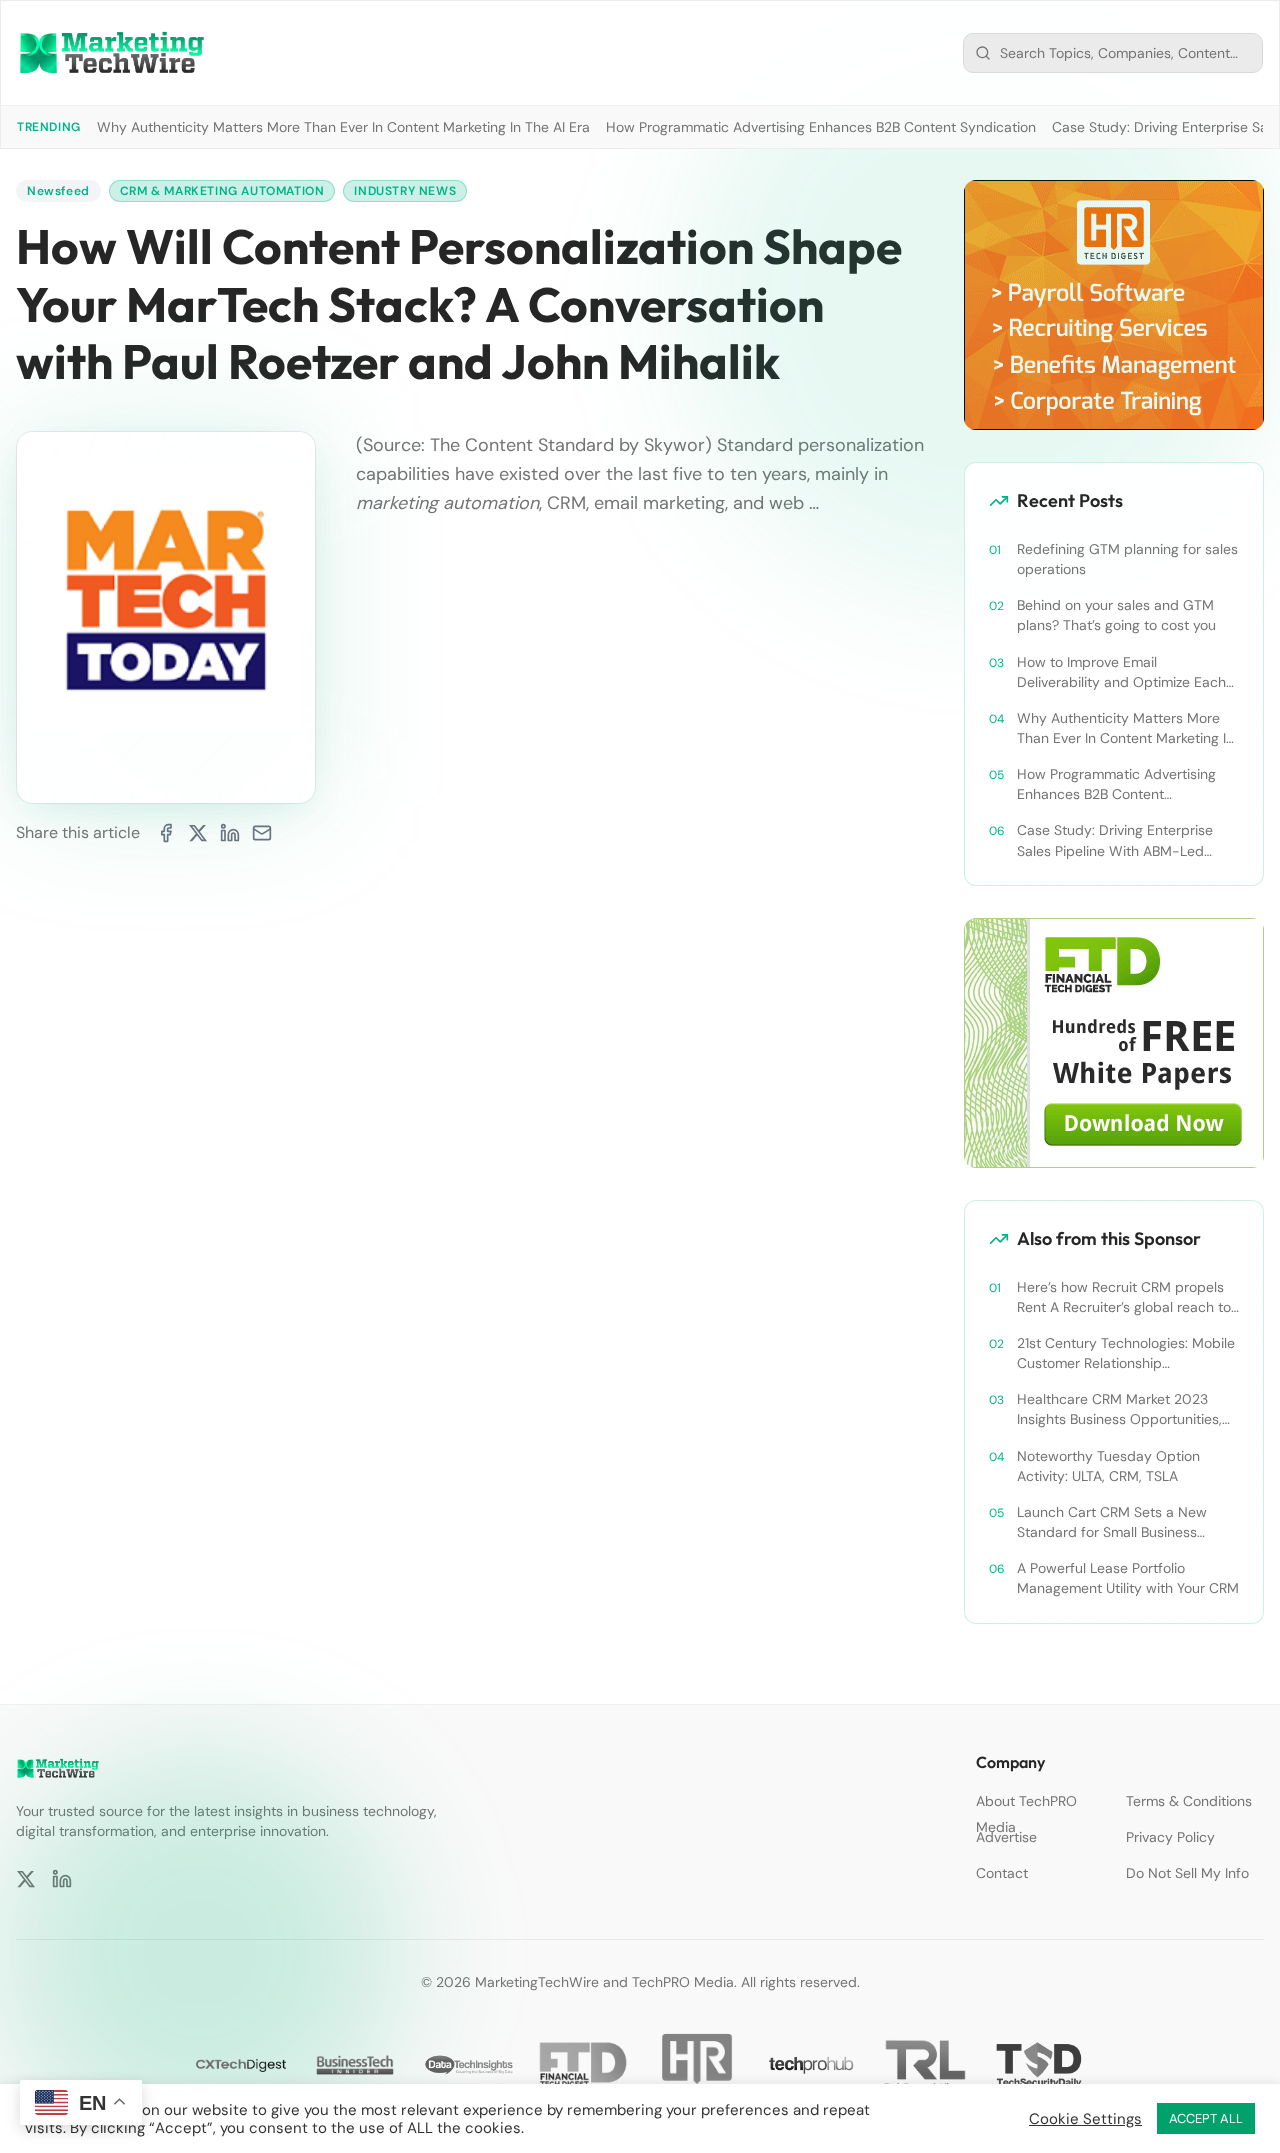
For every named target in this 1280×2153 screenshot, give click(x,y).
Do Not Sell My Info (1187, 1873)
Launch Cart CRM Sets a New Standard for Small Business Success (1112, 1522)
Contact (1002, 1873)
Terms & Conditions (1189, 1801)
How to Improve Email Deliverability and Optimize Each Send (1121, 672)
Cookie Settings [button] (1085, 2119)
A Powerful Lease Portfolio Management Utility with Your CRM (1128, 1578)
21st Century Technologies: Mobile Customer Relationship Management (1126, 1353)
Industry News (405, 191)
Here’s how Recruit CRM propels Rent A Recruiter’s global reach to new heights (1124, 1297)
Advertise (1006, 1837)
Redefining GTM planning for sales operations (1127, 559)
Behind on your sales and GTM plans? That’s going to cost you (1116, 615)
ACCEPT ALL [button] (1206, 2118)
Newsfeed (58, 191)
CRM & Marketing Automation (222, 191)
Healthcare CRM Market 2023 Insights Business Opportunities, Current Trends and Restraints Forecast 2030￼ (1119, 1409)
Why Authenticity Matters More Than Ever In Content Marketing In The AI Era (343, 127)
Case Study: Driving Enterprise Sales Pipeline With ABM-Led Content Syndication (1115, 840)
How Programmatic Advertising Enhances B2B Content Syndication (821, 127)
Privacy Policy (1170, 1837)
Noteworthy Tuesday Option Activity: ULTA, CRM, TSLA (1108, 1466)
